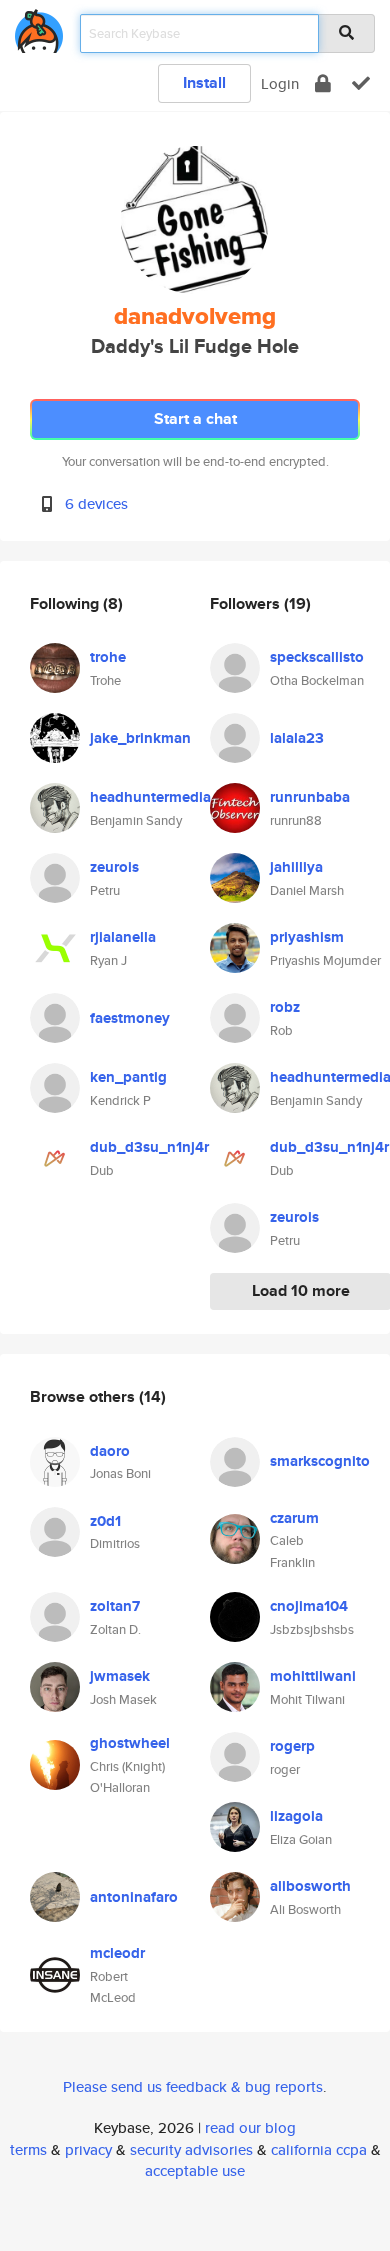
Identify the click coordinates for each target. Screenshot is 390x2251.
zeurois (114, 867)
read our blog (250, 2127)
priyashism (307, 937)
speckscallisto (317, 657)
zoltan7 (115, 1606)
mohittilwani (313, 1676)
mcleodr (117, 1953)
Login (280, 83)
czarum (294, 1518)
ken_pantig (128, 1077)
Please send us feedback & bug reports (193, 2086)
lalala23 (297, 738)
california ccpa (319, 2149)
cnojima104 (309, 1606)
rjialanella (123, 937)
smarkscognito (320, 1461)
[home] (39, 27)
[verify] (361, 83)
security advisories (191, 2149)
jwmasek (120, 1676)
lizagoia (296, 1816)
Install (204, 82)
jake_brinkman (140, 738)
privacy (88, 2149)
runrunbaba (310, 797)
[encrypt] (323, 83)
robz (285, 1007)
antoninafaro (134, 1897)
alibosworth (310, 1886)
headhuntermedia (150, 797)
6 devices (96, 503)
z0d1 (105, 1521)
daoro (110, 1451)
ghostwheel (130, 1743)
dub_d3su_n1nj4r (149, 1147)
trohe (108, 657)
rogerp (292, 1746)
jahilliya (296, 867)
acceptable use (195, 2170)
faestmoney (130, 1018)
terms (28, 2149)
